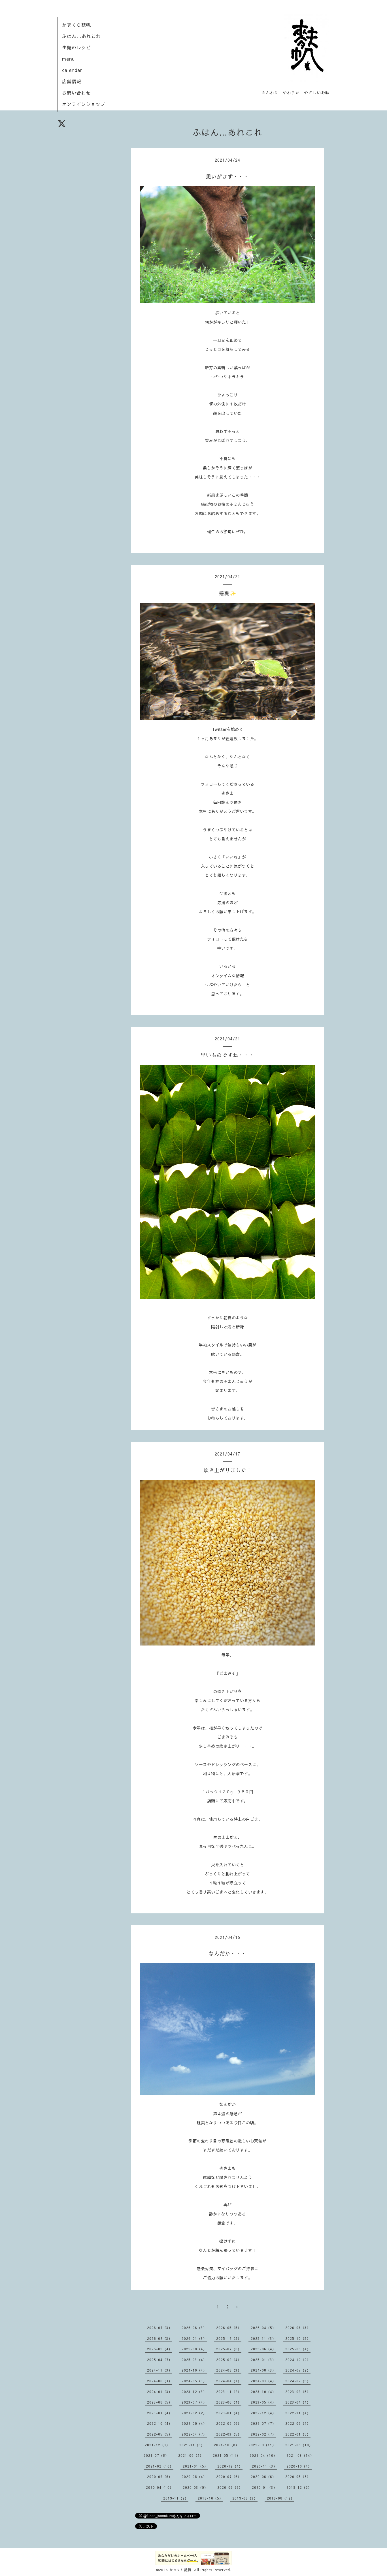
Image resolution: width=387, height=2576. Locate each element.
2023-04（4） (298, 2402)
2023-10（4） (263, 2392)
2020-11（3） (264, 2466)
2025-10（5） (298, 2338)
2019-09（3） (245, 2498)
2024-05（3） (194, 2381)
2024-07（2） (298, 2370)
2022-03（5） (229, 2434)
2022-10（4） (160, 2423)
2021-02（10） (160, 2466)
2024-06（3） (160, 2381)
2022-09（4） (194, 2423)
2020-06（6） (263, 2477)
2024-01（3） (160, 2392)
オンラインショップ (84, 104)
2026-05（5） (229, 2328)
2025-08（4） (194, 2349)
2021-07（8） (156, 2455)
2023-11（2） (229, 2392)
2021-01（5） (195, 2466)
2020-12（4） (230, 2466)
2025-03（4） (194, 2360)
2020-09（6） (160, 2477)
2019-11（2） (176, 2498)
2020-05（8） (298, 2477)
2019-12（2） (299, 2487)
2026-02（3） (160, 2338)
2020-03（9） (195, 2487)
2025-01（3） (263, 2360)
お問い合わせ (76, 93)
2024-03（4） (263, 2381)
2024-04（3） (229, 2381)
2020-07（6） (229, 2477)
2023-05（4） (263, 2402)
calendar (72, 70)
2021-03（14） (300, 2455)
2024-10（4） (194, 2370)
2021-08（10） (299, 2445)
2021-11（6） (192, 2445)
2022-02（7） (263, 2434)
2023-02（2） (194, 2413)
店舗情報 (72, 81)
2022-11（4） (298, 2413)
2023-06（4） (229, 2402)
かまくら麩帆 (76, 25)
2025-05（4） (298, 2349)
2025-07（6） (229, 2349)
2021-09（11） (262, 2445)
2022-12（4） (263, 2413)
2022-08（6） (229, 2423)
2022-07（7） (263, 2423)
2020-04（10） (160, 2487)
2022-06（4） (298, 2423)
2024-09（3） (229, 2370)
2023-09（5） (298, 2392)
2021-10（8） (227, 2445)
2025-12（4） (229, 2338)
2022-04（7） (194, 2434)
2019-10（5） (210, 2498)
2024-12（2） (298, 2360)
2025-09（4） (160, 2349)
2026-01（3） (194, 2338)
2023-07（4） (194, 2402)
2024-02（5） (298, 2381)
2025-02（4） (229, 2360)
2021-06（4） (191, 2455)
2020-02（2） (230, 2487)
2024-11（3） (160, 2370)
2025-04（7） (160, 2360)
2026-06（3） (194, 2328)
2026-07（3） (160, 2328)
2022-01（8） (298, 2434)
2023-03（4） (160, 2413)
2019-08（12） (281, 2498)
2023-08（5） (160, 2402)
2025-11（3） (263, 2338)
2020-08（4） (194, 2477)
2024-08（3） (263, 2370)
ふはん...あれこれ (81, 36)
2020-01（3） (264, 2487)
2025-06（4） (263, 2349)
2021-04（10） (263, 2455)
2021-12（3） (157, 2445)
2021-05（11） (227, 2455)
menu (68, 59)
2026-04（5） (263, 2328)
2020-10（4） (299, 2466)
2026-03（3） (298, 2328)
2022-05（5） (160, 2434)
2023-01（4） (229, 2413)
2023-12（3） (194, 2392)
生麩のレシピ (76, 47)
